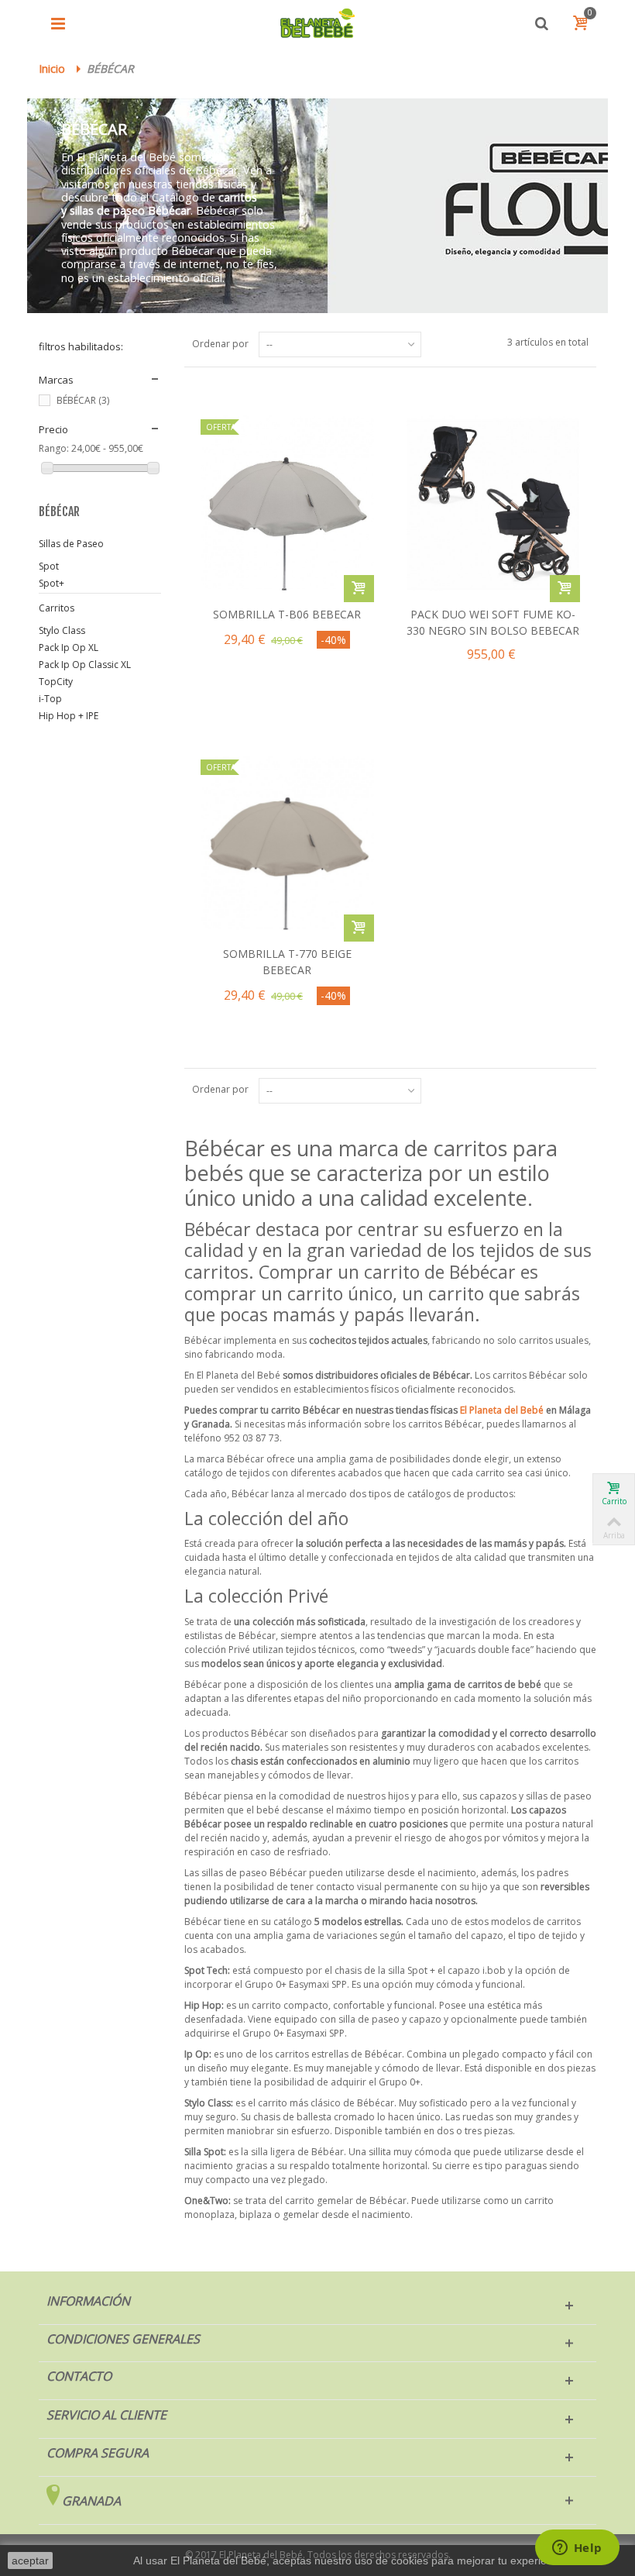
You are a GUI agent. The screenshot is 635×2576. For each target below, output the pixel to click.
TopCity (56, 682)
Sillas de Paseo (71, 544)
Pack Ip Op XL (69, 647)
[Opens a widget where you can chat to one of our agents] (577, 2549)
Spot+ (51, 583)
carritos (238, 197)
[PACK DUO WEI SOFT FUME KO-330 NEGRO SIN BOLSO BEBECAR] (493, 503)
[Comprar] (359, 589)
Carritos (57, 608)
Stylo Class (62, 630)
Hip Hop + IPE (69, 716)
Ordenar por (220, 344)
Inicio (52, 69)
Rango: (54, 448)
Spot (49, 566)
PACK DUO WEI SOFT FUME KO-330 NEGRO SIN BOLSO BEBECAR (493, 622)
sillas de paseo (107, 210)
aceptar (30, 2561)
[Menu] (58, 23)
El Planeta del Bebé (502, 1410)
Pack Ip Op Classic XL (85, 665)
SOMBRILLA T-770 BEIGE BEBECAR (287, 962)
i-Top (50, 699)
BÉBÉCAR (83, 400)
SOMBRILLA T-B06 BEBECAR (287, 614)
